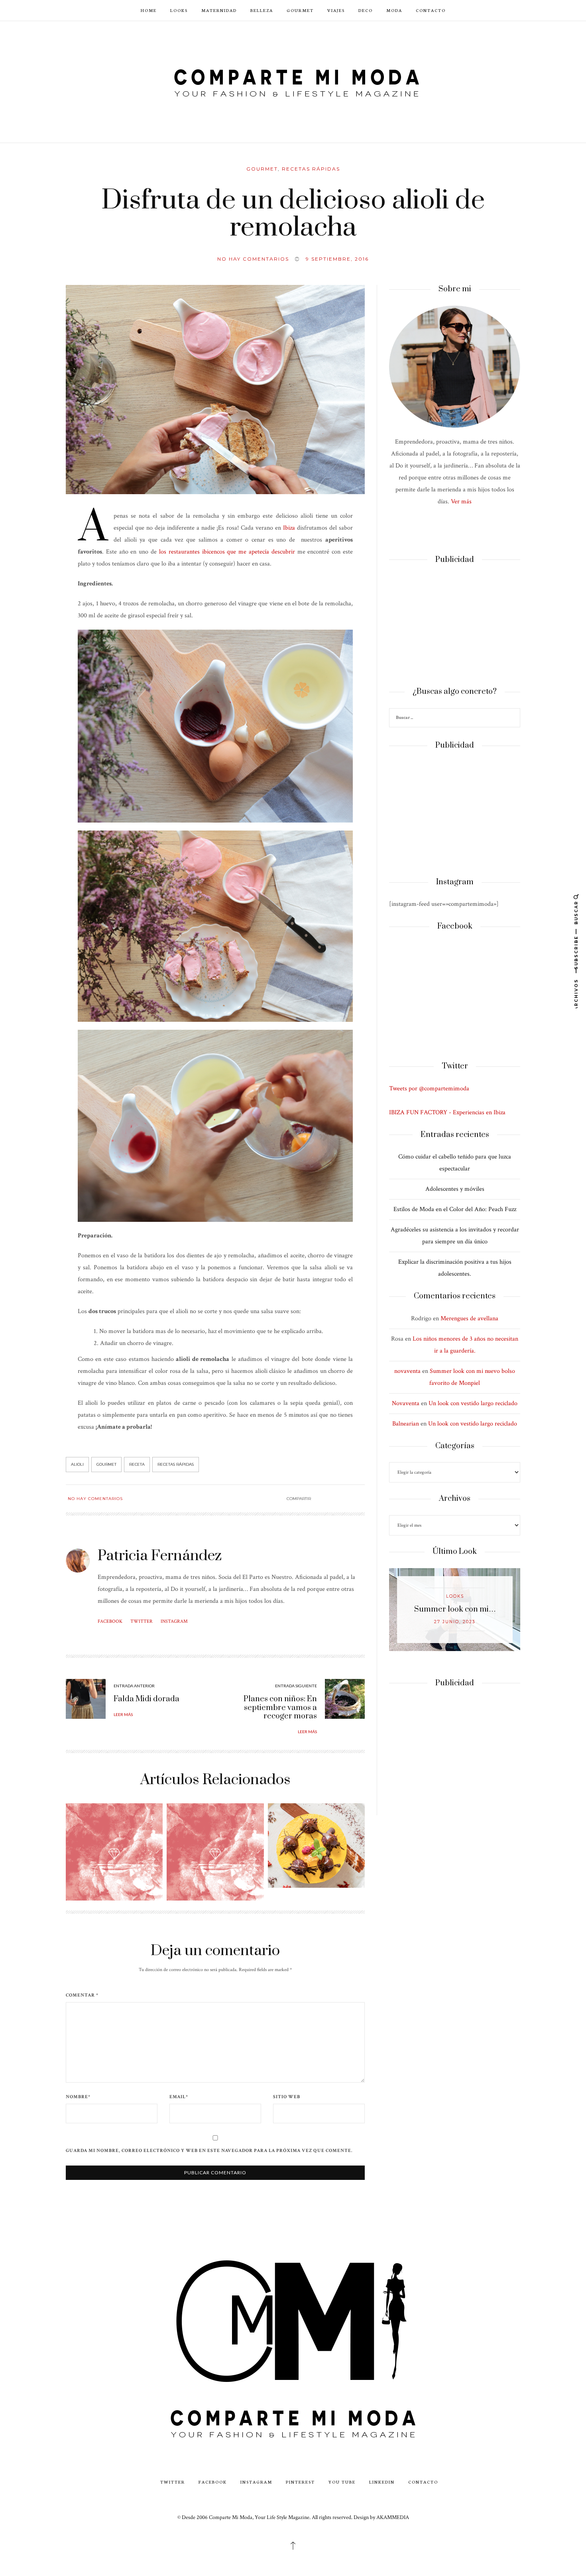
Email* (179, 2097)
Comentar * (82, 1995)
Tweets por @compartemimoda (429, 1089)
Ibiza (289, 528)
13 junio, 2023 (455, 1622)
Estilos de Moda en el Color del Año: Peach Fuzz (455, 1209)
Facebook (110, 1621)
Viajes (336, 10)
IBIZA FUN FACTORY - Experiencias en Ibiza (447, 1112)
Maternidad (219, 10)
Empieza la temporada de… (455, 1609)
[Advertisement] (455, 626)
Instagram (174, 1621)
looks (455, 1596)
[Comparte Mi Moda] (293, 81)
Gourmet (300, 10)
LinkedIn (382, 2482)
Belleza (262, 10)
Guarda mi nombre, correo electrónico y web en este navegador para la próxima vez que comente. (209, 2151)
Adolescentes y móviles (455, 1189)
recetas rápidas (176, 1464)
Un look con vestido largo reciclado (473, 1403)
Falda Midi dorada (146, 1699)
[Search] (513, 719)
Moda (394, 10)
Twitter (142, 1621)
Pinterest (300, 2482)
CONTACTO (431, 10)
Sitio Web (287, 2097)
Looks (179, 10)
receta (137, 1464)
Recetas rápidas (311, 169)
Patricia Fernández (160, 1556)
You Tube (342, 2482)
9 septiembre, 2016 (337, 259)
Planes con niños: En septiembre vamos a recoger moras (280, 1708)
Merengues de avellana (469, 1318)
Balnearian (406, 1424)
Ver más (461, 502)
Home (149, 10)
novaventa (407, 1371)
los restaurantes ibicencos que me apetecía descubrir (227, 552)
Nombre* (78, 2097)
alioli (77, 1464)
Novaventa (406, 1403)
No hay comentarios (253, 259)
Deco (366, 10)
